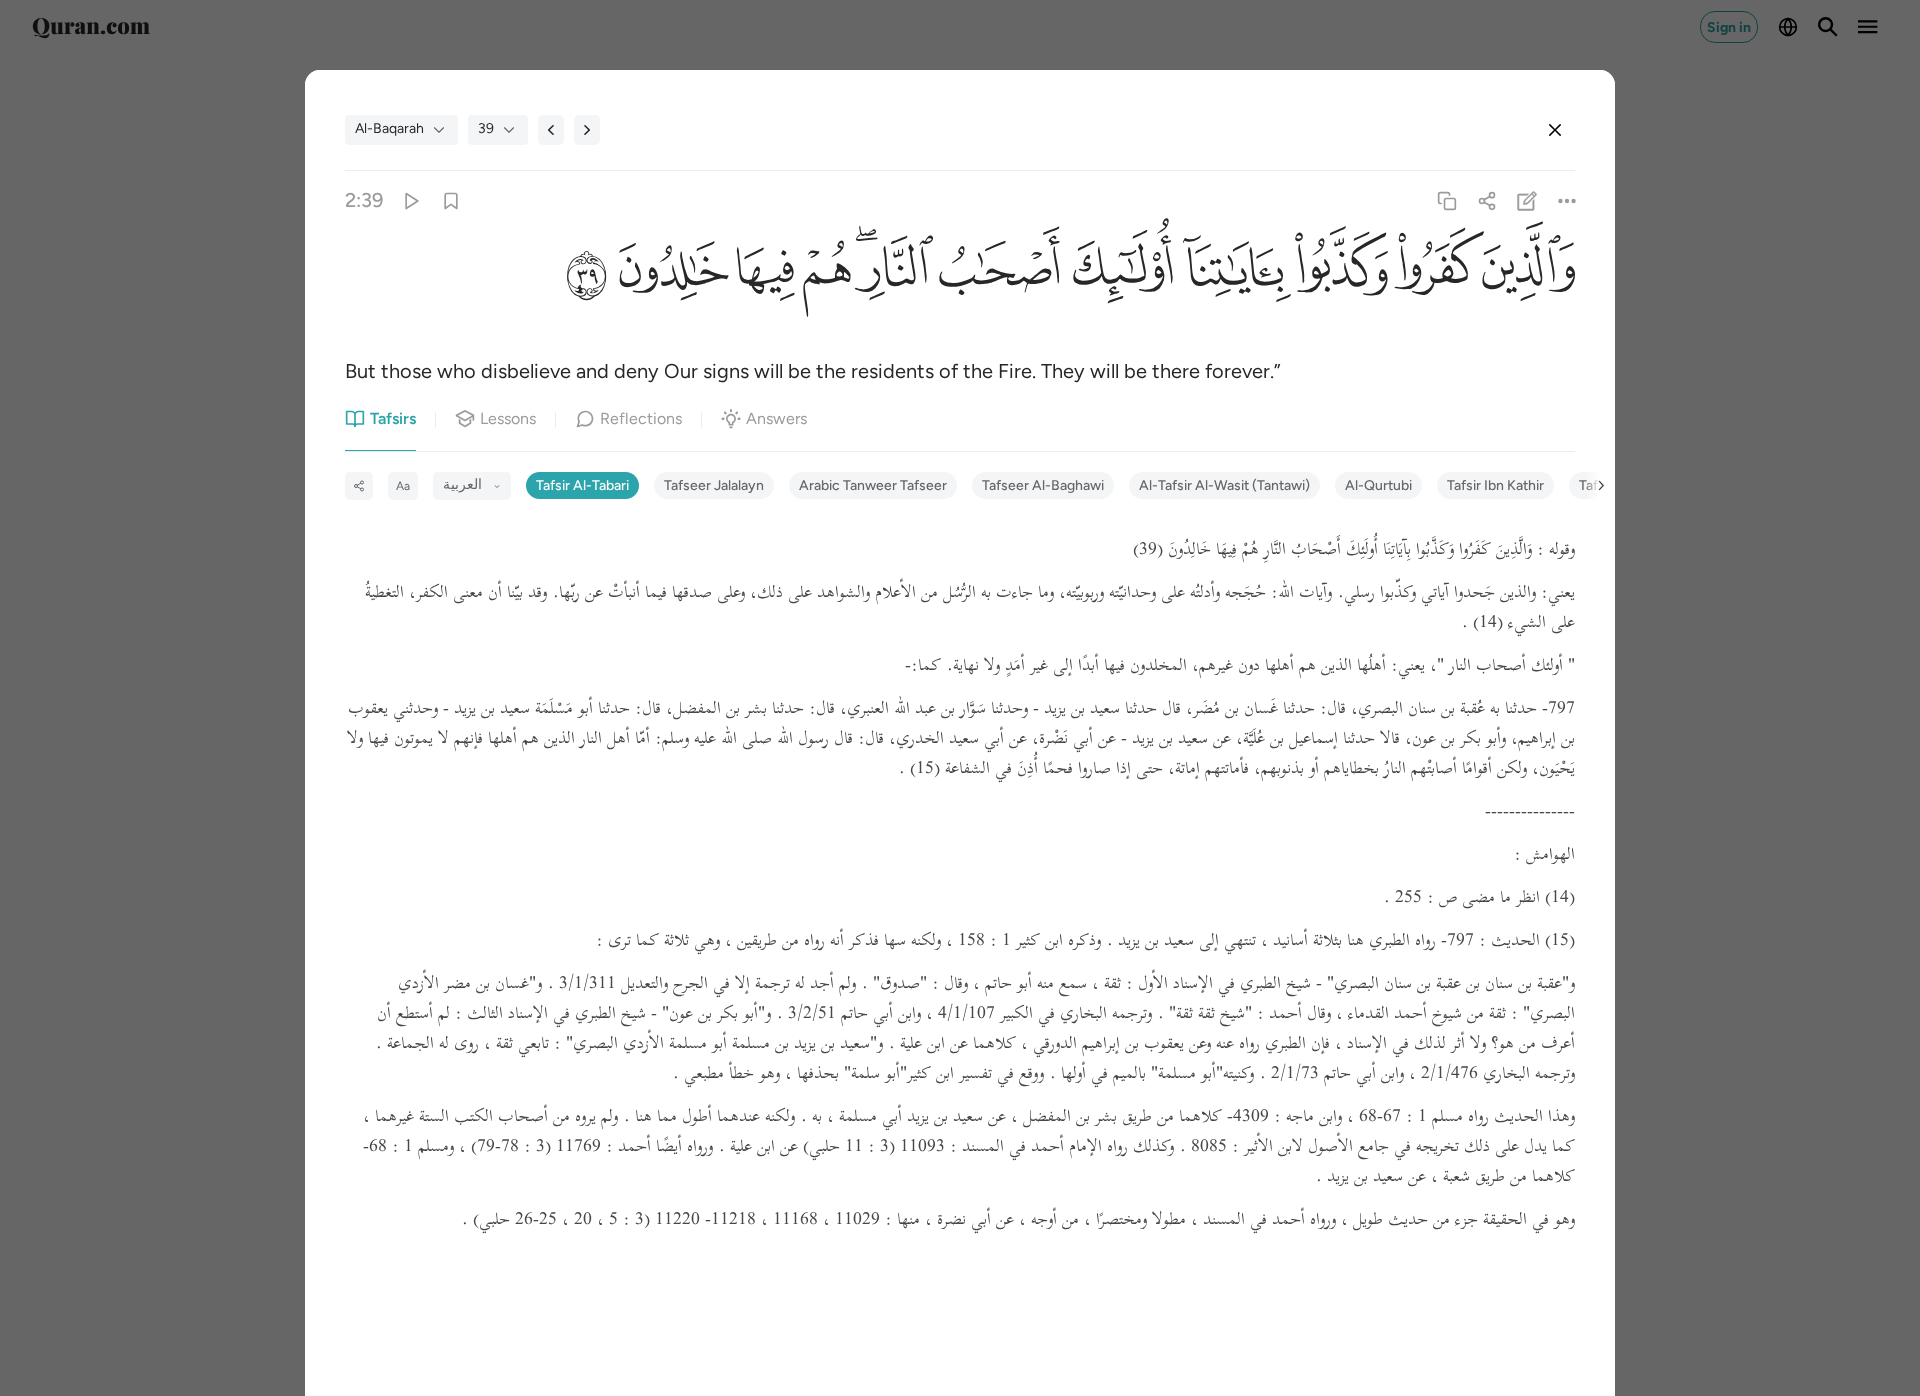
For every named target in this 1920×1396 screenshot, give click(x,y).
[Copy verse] (1446, 200)
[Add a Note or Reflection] (1527, 200)
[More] (1567, 200)
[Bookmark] (450, 200)
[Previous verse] (551, 130)
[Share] (1486, 200)
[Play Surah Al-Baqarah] (410, 200)
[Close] (1555, 130)
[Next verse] (587, 130)
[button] (1529, 274)
